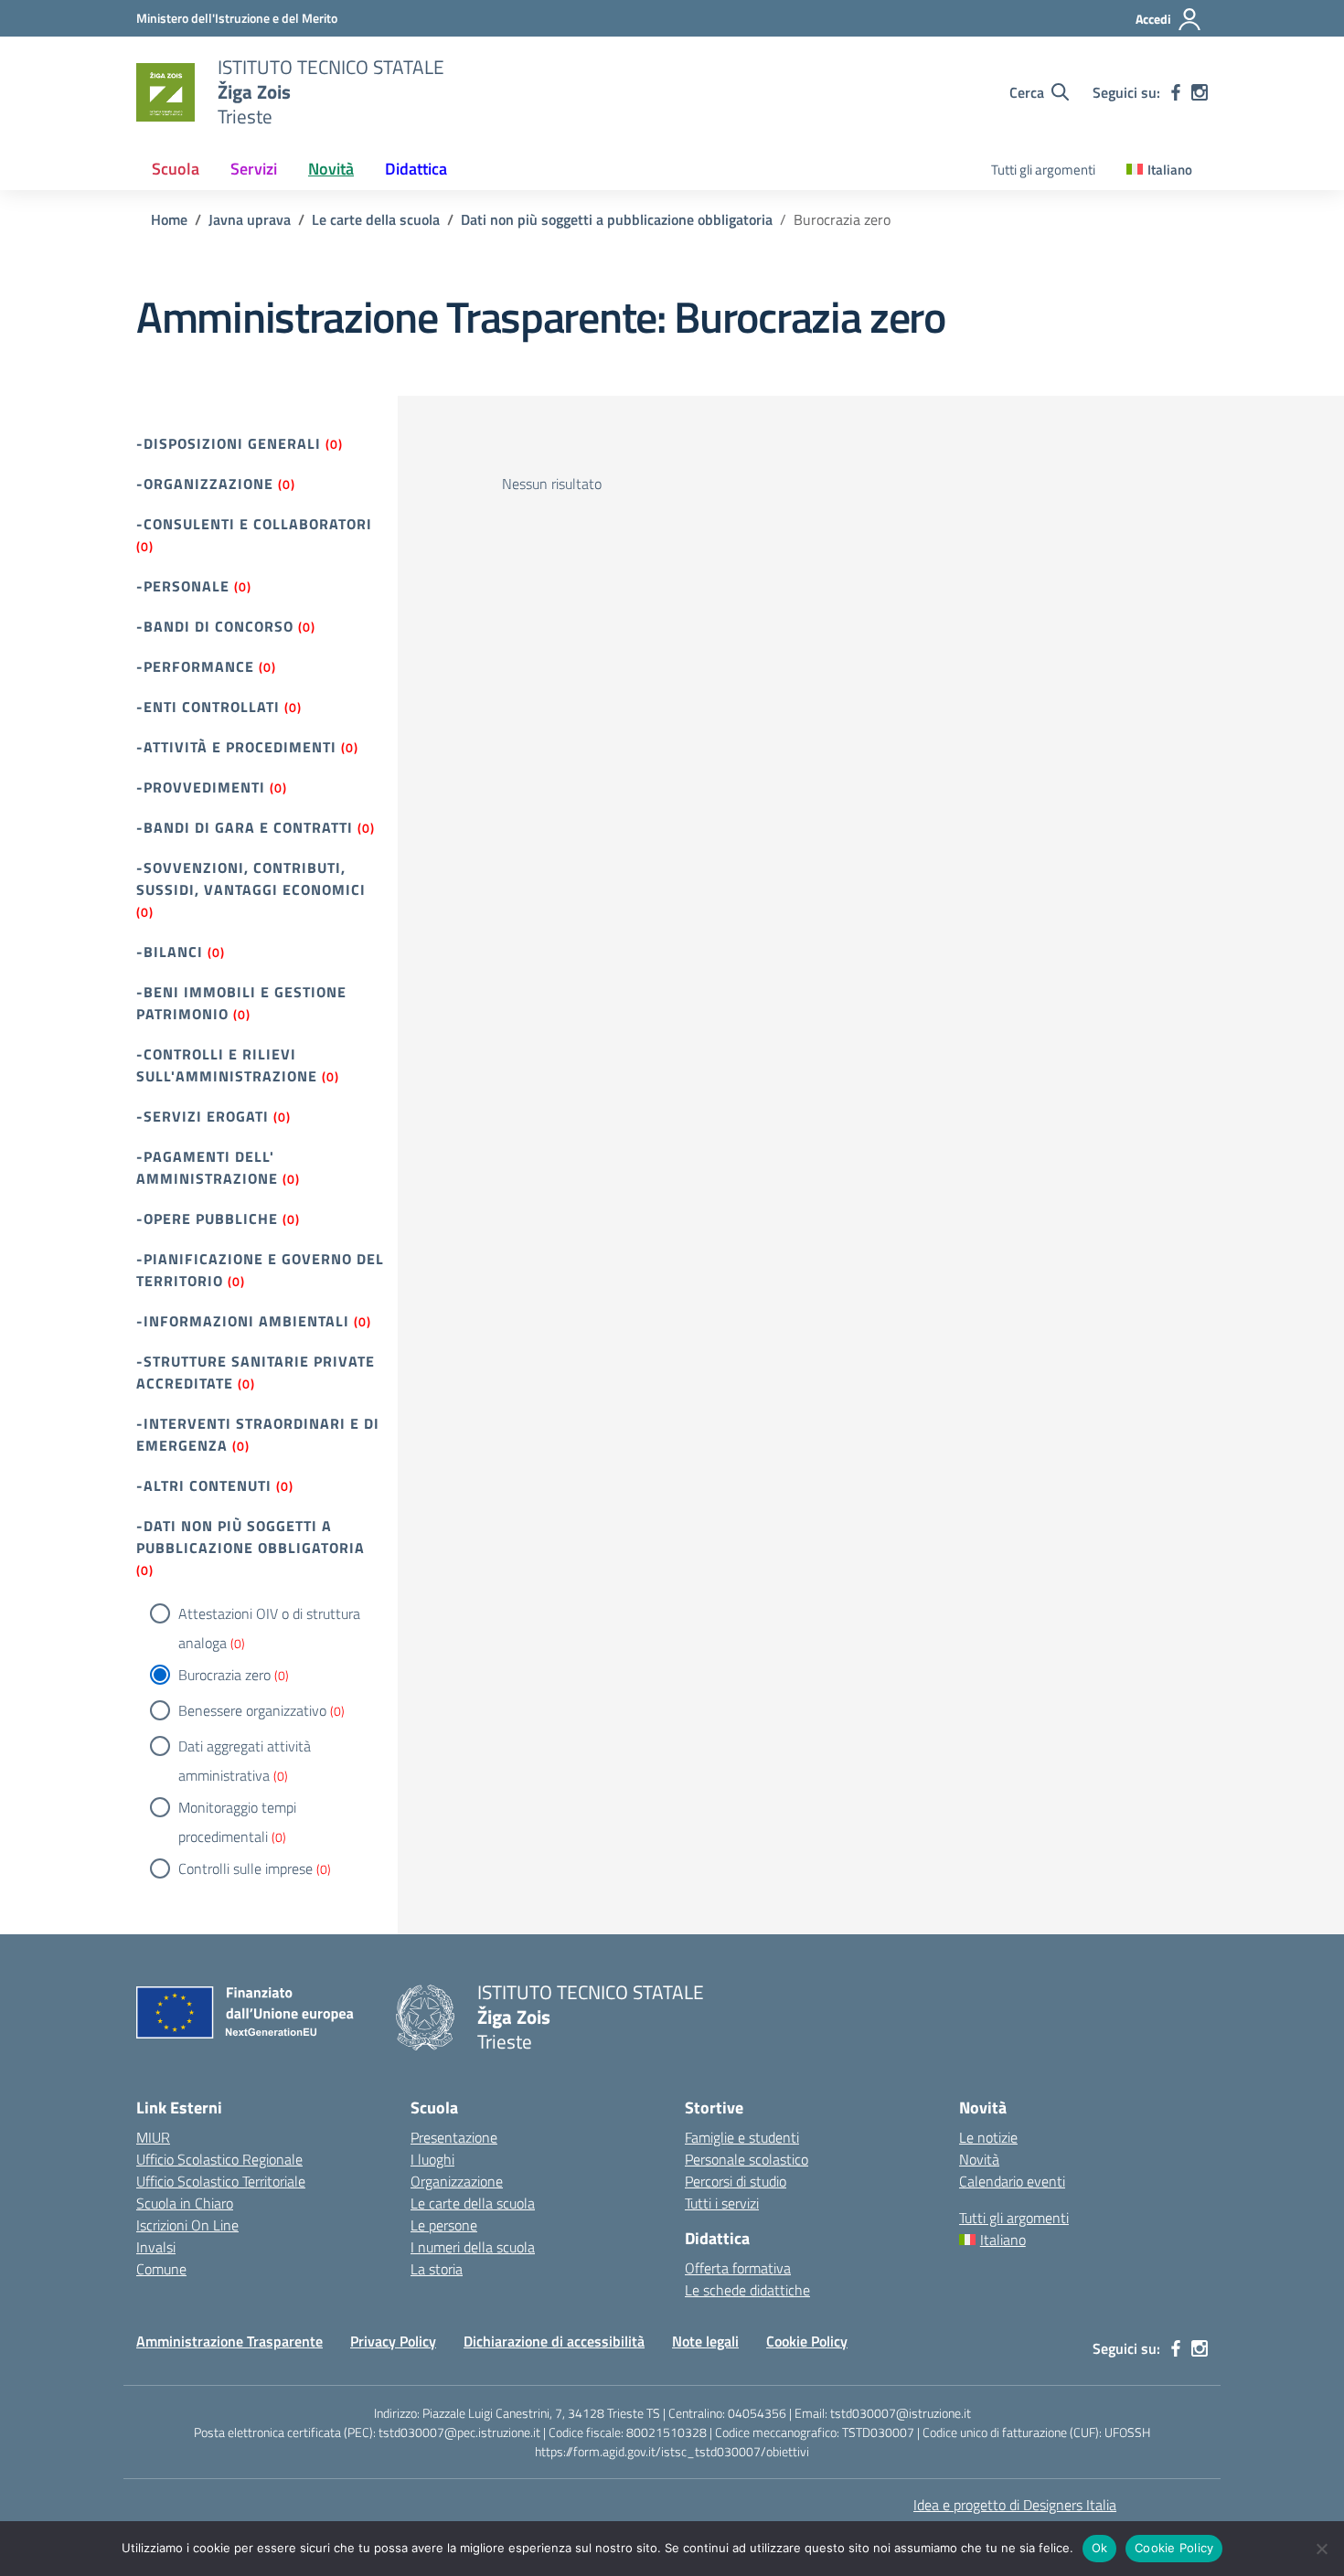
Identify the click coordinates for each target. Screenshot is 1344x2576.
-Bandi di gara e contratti (245, 827)
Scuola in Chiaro (185, 2203)
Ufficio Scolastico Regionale (219, 2159)
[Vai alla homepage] (165, 92)
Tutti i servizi (722, 2203)
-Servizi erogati (203, 1116)
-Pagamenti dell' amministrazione (207, 1167)
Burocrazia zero (224, 1675)
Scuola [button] (176, 169)
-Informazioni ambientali (243, 1321)
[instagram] (1200, 92)
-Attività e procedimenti (236, 747)
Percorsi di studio (736, 2181)
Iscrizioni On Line (187, 2225)
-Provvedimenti (201, 787)
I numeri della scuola (473, 2247)
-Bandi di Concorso (215, 626)
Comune (161, 2269)
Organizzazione (457, 2181)
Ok (1100, 2548)
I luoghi (432, 2159)
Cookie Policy (807, 2341)
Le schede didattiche (747, 2290)
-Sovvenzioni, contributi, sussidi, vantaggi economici (251, 878)
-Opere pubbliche (207, 1219)
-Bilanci (170, 952)
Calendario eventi (1012, 2181)
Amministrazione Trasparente (229, 2341)
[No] (1321, 2549)
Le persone (444, 2225)
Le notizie (988, 2137)
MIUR (153, 2137)
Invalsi (156, 2247)
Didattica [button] (416, 169)
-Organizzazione (205, 484)
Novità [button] (331, 169)
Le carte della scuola (473, 2203)
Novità (979, 2159)
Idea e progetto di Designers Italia (1015, 2505)
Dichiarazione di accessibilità (554, 2341)
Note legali (705, 2341)
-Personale (183, 586)
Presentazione (454, 2137)
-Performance (195, 666)
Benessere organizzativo (252, 1710)
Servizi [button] (254, 169)
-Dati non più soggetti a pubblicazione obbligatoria (251, 1537)
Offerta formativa (738, 2268)
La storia (437, 2269)
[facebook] (1176, 92)
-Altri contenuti (204, 1485)
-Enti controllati (208, 707)
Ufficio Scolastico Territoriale (221, 2181)
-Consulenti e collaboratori (254, 524)
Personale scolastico (747, 2159)
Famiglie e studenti (742, 2137)
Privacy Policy (393, 2341)
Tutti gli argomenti (1043, 170)
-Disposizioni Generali (229, 443)
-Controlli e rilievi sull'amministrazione (227, 1065)
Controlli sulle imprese (245, 1868)
